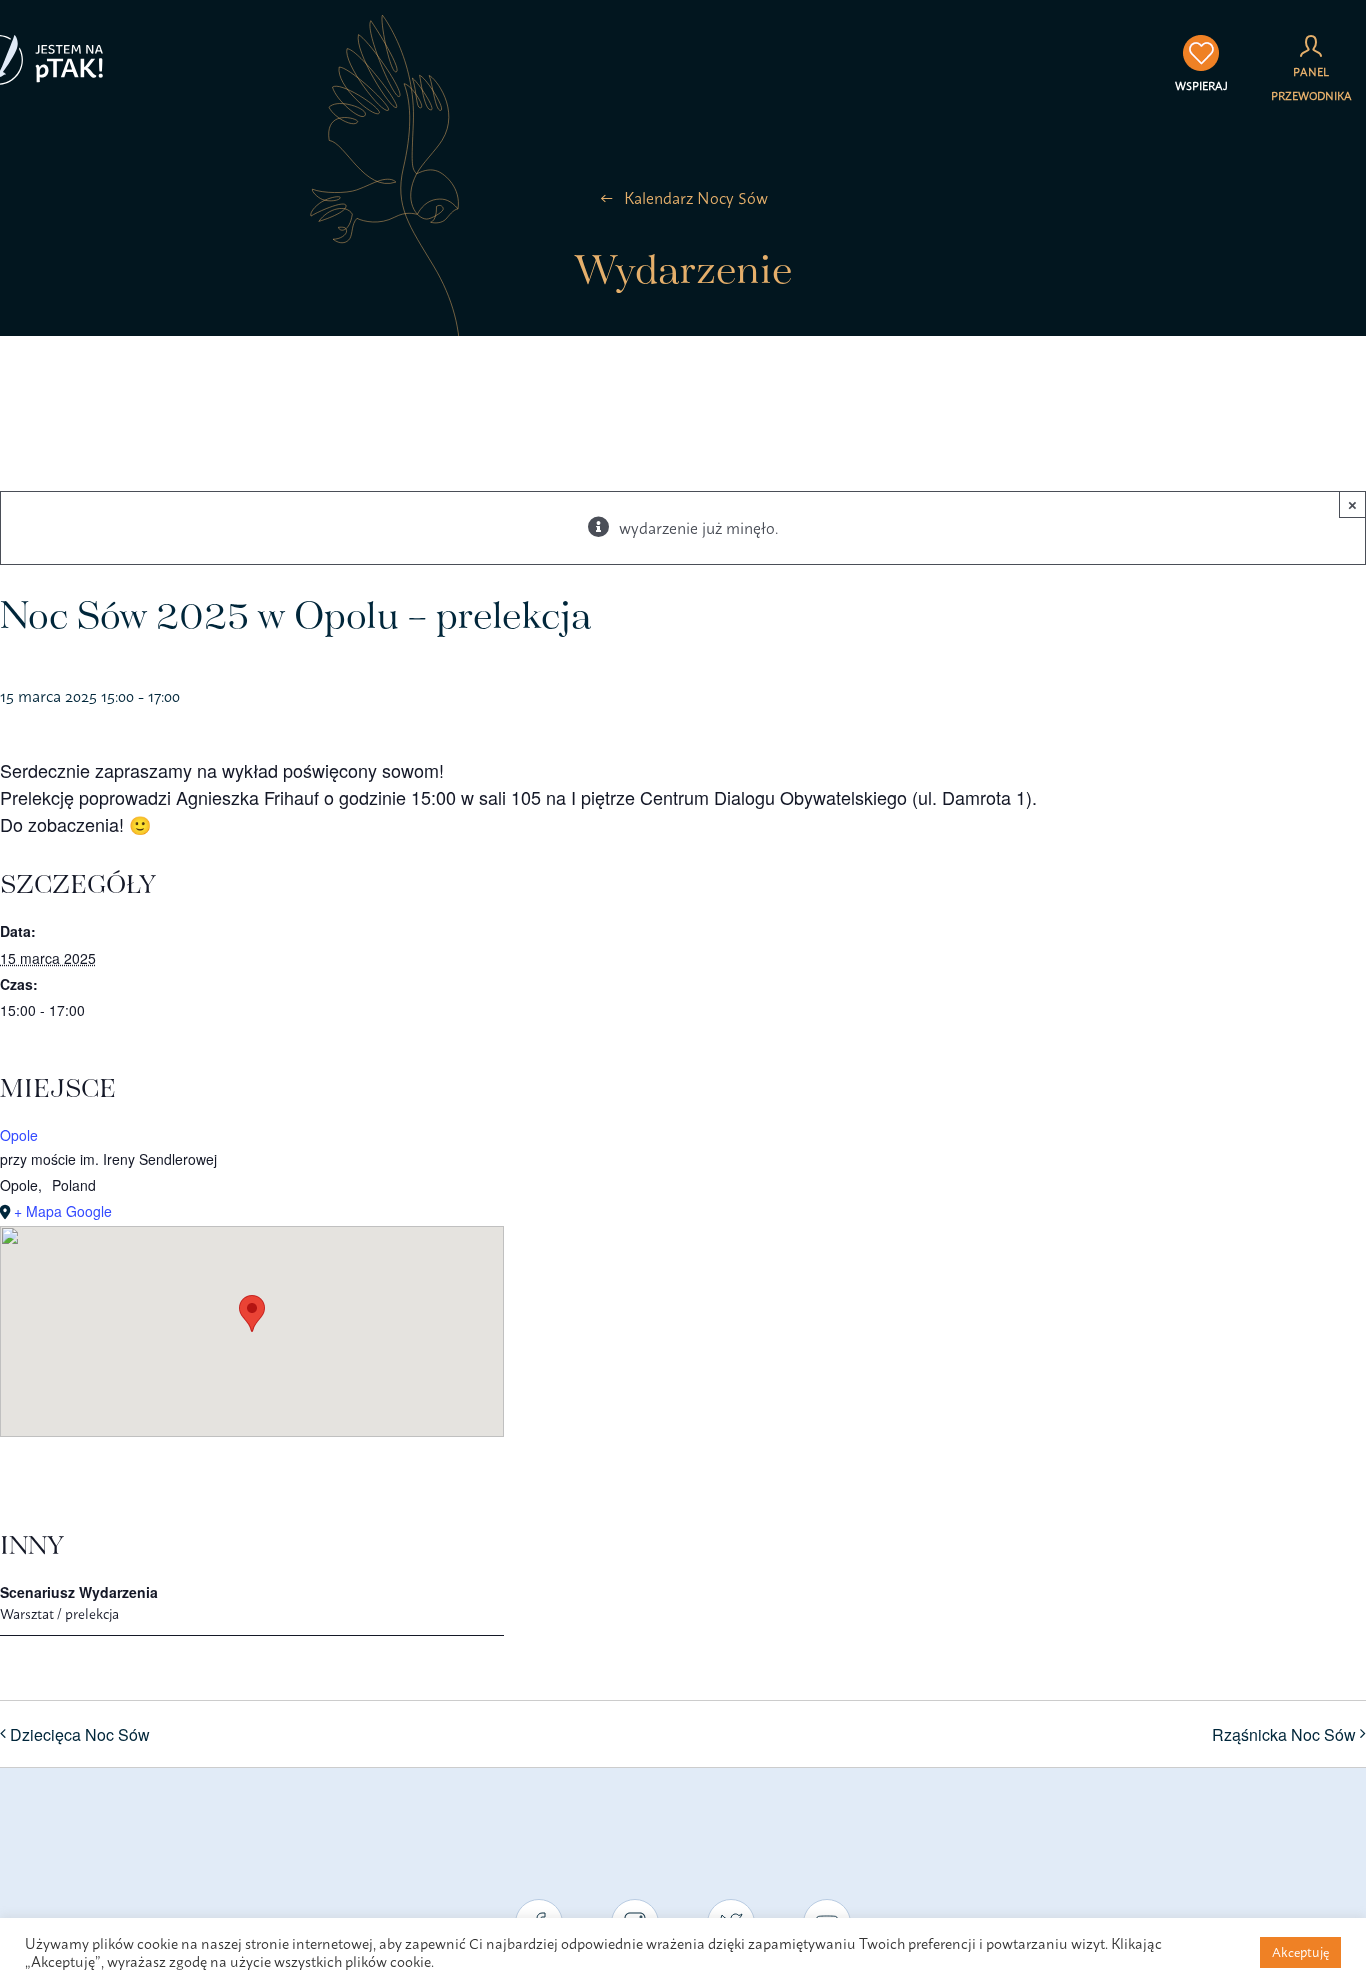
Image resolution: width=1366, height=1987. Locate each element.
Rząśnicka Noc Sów (1284, 1734)
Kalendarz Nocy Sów (696, 198)
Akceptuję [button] (1300, 1952)
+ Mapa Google (63, 1211)
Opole (19, 1135)
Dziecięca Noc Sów (80, 1734)
